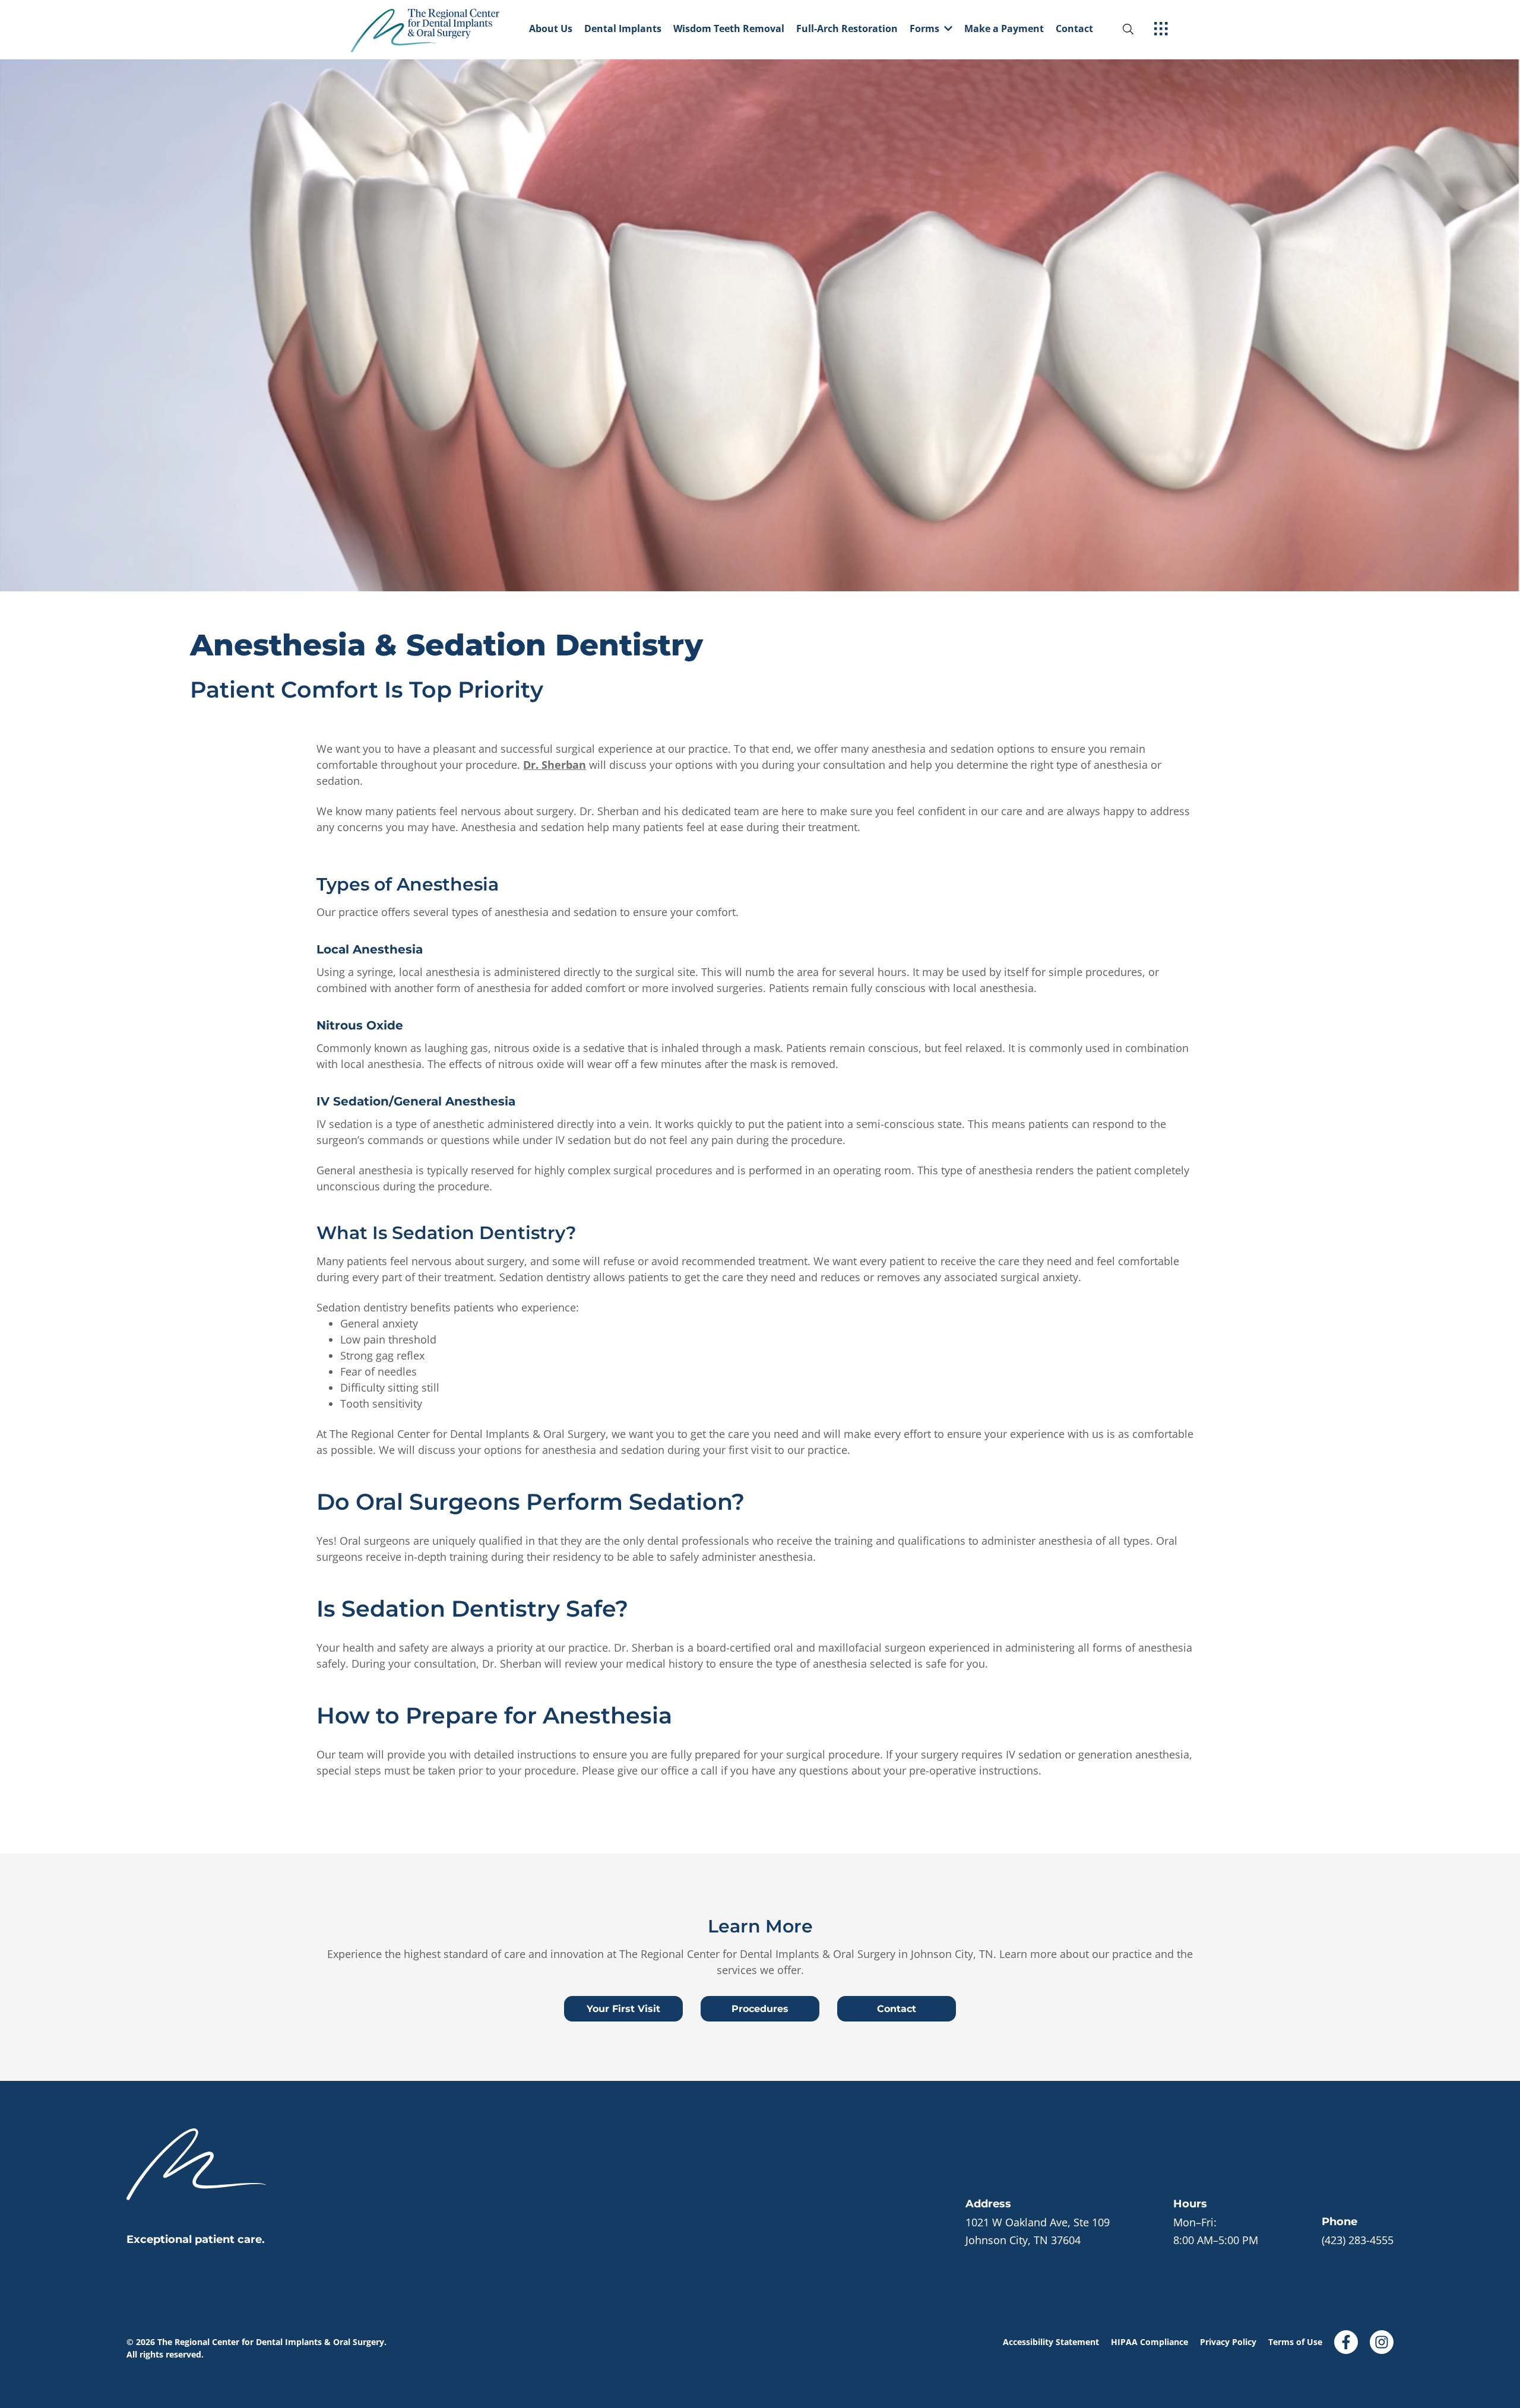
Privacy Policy (1228, 2342)
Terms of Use (1295, 2342)
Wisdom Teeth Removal (729, 29)
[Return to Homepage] (437, 30)
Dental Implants (623, 29)
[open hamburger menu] (1161, 30)
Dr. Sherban (555, 765)
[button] (931, 30)
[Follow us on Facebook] (1346, 2338)
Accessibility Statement (1051, 2342)
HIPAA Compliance (1149, 2342)
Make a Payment (1004, 29)
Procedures (760, 2009)
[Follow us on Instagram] (1382, 2338)
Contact (1074, 29)
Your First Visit (623, 2009)
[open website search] (1138, 29)
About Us (551, 29)
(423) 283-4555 (1358, 2240)
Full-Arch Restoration (847, 29)
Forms (924, 29)
